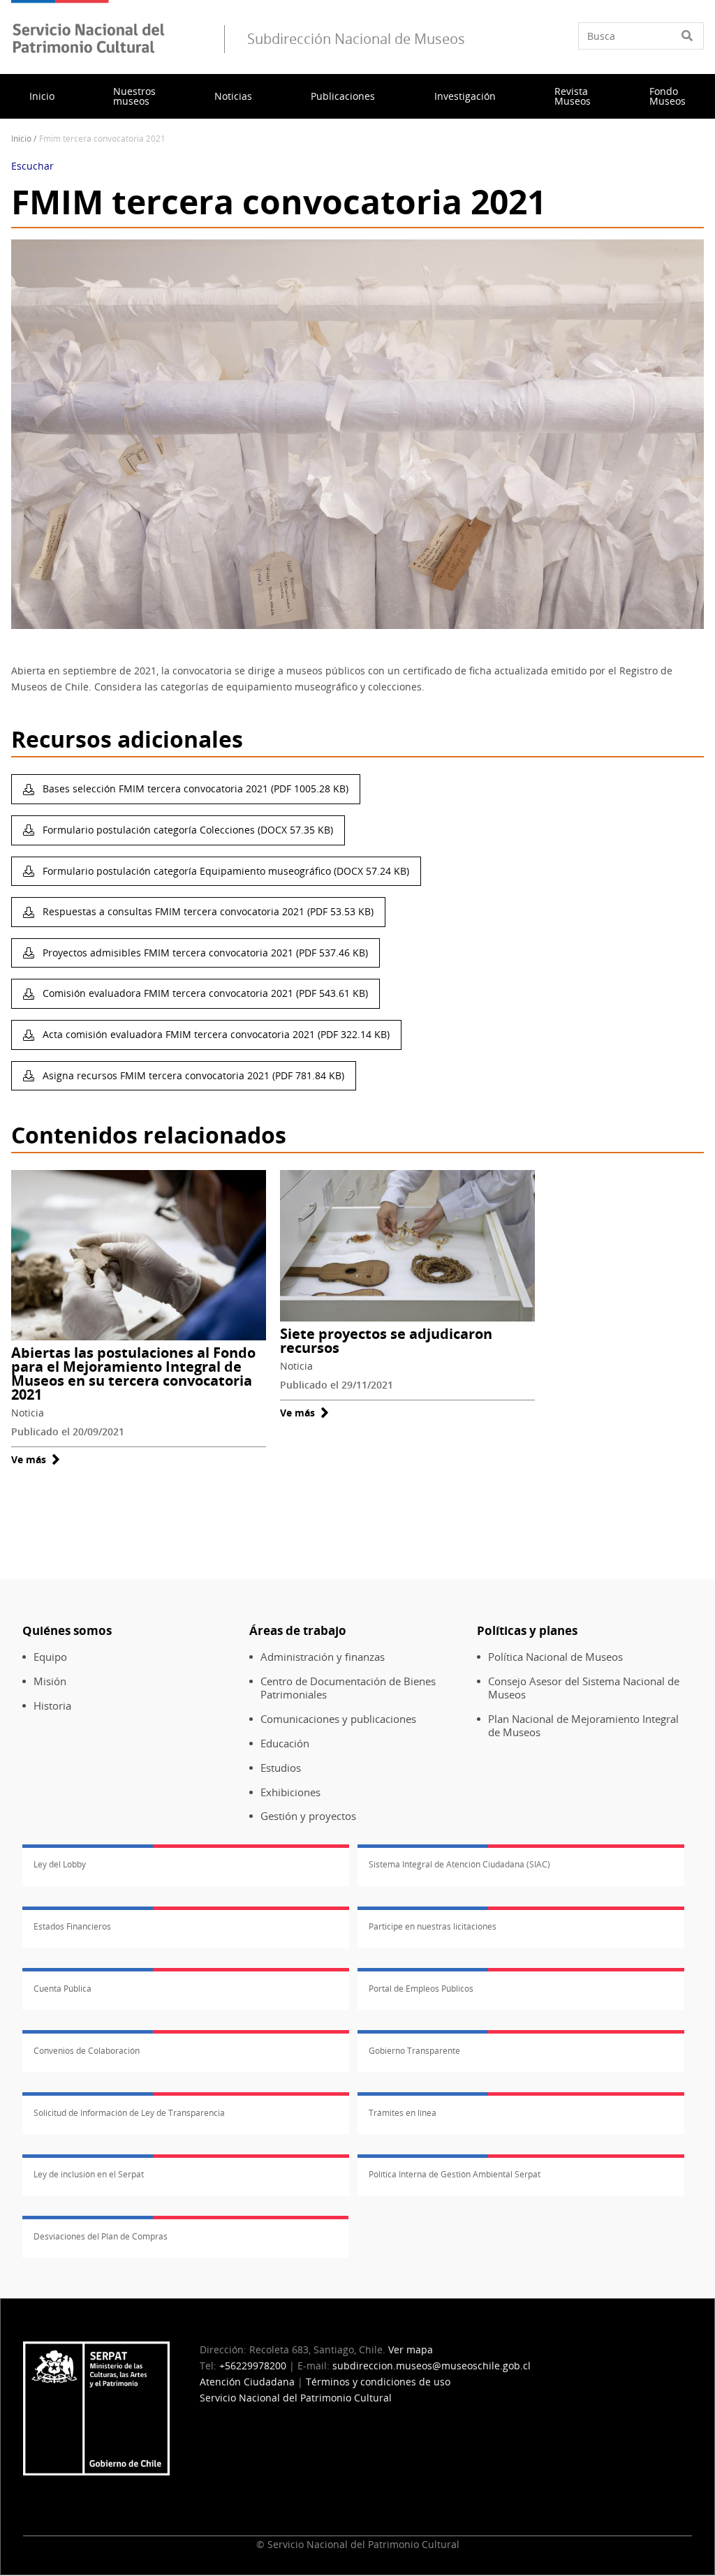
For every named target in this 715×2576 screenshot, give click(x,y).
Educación (285, 1744)
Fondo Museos (668, 96)
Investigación (465, 96)
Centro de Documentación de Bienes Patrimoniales (348, 1688)
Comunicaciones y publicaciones (338, 1719)
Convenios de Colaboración (87, 2051)
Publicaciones (343, 96)
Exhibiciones (290, 1792)
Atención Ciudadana (247, 2382)
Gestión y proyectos (308, 1816)
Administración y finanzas (323, 1657)
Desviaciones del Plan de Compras (101, 2236)
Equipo (50, 1657)
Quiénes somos (67, 1630)
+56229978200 (253, 2366)
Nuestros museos (134, 96)
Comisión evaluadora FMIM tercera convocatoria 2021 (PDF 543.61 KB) (204, 993)
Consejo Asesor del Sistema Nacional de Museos (584, 1688)
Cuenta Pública (62, 1989)
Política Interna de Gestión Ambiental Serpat (455, 2174)
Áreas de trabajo (298, 1630)
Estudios (281, 1768)
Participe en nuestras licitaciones (433, 1926)
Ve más (36, 1459)
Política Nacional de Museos (555, 1657)
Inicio (42, 96)
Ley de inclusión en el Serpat (89, 2174)
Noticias (233, 96)
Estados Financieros (72, 1926)
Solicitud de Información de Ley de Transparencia (129, 2113)
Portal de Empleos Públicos (421, 1989)
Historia (52, 1706)
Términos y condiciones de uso (378, 2382)
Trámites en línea (403, 2113)
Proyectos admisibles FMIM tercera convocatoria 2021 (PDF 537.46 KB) (204, 953)
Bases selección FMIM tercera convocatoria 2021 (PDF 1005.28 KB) (194, 789)
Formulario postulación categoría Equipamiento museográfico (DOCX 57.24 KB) (224, 871)
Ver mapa (411, 2349)
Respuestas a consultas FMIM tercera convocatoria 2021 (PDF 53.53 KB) (207, 911)
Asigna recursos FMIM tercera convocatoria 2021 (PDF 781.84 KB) (192, 1075)
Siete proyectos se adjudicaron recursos (386, 1341)
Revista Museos (573, 96)
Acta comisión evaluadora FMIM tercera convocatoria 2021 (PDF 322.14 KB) (215, 1034)
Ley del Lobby (60, 1864)
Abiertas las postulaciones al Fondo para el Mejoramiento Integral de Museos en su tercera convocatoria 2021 (133, 1374)
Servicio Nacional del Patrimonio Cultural (296, 2398)
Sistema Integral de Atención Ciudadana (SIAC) (459, 1864)
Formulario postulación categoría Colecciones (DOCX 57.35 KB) (186, 830)
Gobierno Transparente (414, 2051)
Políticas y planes (527, 1630)
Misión (50, 1681)
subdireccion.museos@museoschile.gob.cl (432, 2366)
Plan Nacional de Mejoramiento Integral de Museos (583, 1726)
